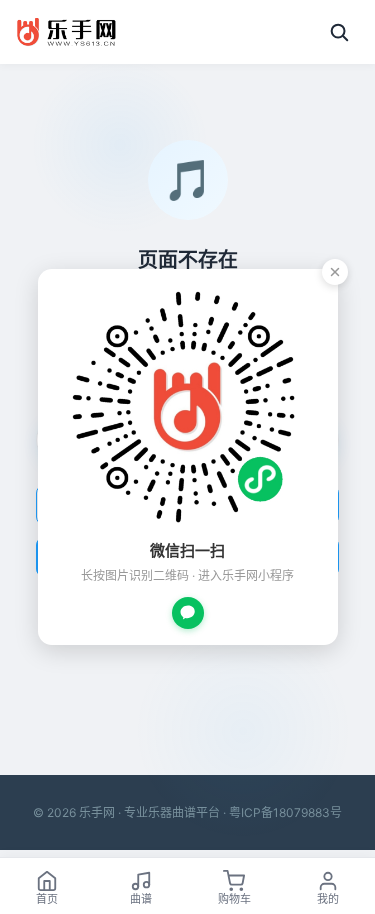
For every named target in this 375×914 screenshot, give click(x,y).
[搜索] (339, 32)
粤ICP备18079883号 (285, 812)
